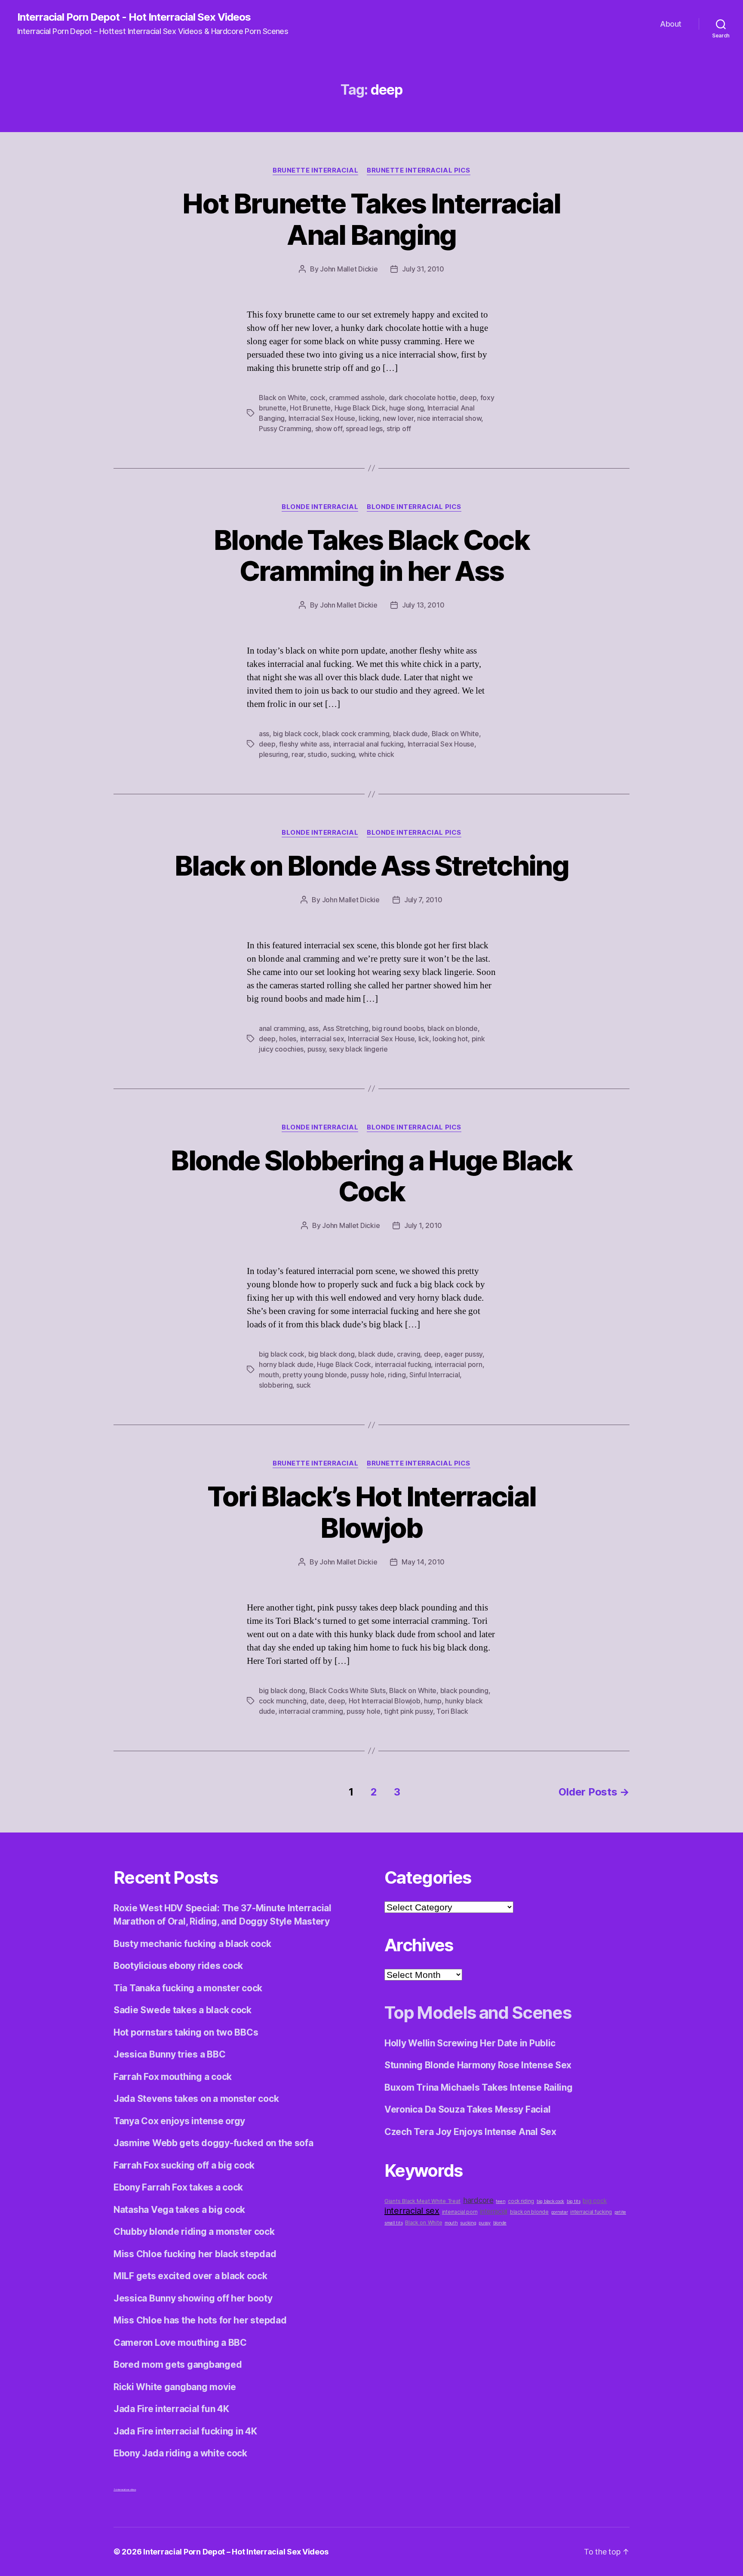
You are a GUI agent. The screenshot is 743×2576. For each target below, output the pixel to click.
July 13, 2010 (423, 605)
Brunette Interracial (315, 170)
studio (317, 754)
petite (620, 2212)
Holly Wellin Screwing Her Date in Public (470, 2043)
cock (318, 398)
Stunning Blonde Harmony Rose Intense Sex (478, 2065)
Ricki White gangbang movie (175, 2387)
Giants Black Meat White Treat (422, 2201)
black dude (410, 734)
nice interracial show (449, 418)
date (317, 1701)
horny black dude (286, 1364)
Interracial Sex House (322, 418)
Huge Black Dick (360, 408)
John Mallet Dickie (349, 269)
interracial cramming (311, 1711)
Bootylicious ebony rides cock (178, 1966)
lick (424, 1039)
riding (397, 1375)
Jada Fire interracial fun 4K (171, 2409)
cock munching (283, 1701)
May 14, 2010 (423, 1562)
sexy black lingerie (358, 1049)
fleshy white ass (304, 744)
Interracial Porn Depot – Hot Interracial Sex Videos (236, 2552)
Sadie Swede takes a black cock (183, 2010)
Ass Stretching (345, 1028)
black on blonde (453, 1028)
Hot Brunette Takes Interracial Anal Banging (371, 219)
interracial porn (459, 1364)
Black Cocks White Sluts (347, 1691)
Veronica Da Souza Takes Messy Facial (467, 2109)
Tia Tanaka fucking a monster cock (188, 1988)
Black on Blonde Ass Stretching (371, 865)
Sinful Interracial (434, 1375)
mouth (269, 1375)
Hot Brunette (310, 408)
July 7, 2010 (423, 900)
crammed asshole (357, 398)
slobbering (276, 1385)
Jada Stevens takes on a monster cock (196, 2099)
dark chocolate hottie (422, 398)
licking (369, 418)
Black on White (282, 398)
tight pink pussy (408, 1711)
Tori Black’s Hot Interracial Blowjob (372, 1512)
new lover (398, 418)
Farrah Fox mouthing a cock (173, 2077)
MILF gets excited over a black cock (190, 2276)
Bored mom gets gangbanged (178, 2365)
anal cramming (282, 1028)
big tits (574, 2201)
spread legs (364, 429)
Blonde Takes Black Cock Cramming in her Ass (371, 555)
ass (264, 734)
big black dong (332, 1354)
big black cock (296, 734)
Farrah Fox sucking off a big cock (184, 2165)
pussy (316, 1049)
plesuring (273, 754)
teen (500, 2201)
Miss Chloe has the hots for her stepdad (200, 2320)
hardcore (478, 2200)
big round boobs (398, 1028)
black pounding (464, 1691)
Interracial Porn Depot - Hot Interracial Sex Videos (134, 17)
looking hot (450, 1039)
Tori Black (452, 1711)
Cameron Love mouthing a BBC (180, 2343)
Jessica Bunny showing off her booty (193, 2298)
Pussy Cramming (285, 429)
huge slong (406, 408)
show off (329, 429)
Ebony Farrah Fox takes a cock (178, 2187)
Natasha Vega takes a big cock (179, 2210)
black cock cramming (356, 734)
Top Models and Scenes (478, 2013)
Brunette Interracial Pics (419, 170)
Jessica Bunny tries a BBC (169, 2054)
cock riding (521, 2201)
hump (433, 1701)
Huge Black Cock (344, 1364)
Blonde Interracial (320, 507)
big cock (595, 2201)
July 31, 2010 (423, 269)
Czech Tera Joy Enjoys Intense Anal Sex (470, 2132)
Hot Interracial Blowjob (385, 1701)
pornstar (560, 2212)
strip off (399, 429)
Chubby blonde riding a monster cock (194, 2232)
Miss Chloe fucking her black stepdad (195, 2254)
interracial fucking (403, 1364)
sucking (343, 754)
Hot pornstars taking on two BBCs (186, 2032)
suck (304, 1385)
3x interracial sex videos (125, 2490)
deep (468, 398)
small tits (393, 2223)
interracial (494, 2211)
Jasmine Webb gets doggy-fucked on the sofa (213, 2143)
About (671, 24)
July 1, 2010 (423, 1225)
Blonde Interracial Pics (414, 507)
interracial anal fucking (369, 744)
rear (298, 754)
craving (408, 1354)
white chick (376, 754)
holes (288, 1039)
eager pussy (463, 1354)
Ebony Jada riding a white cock (180, 2453)
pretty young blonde (315, 1375)
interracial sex (322, 1039)
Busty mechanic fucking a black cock (192, 1944)
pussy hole (367, 1375)
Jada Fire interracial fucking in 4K (185, 2431)
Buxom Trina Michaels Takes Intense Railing (479, 2087)
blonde (500, 2223)
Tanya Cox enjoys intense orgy (179, 2121)
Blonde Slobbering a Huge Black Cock (371, 1176)
